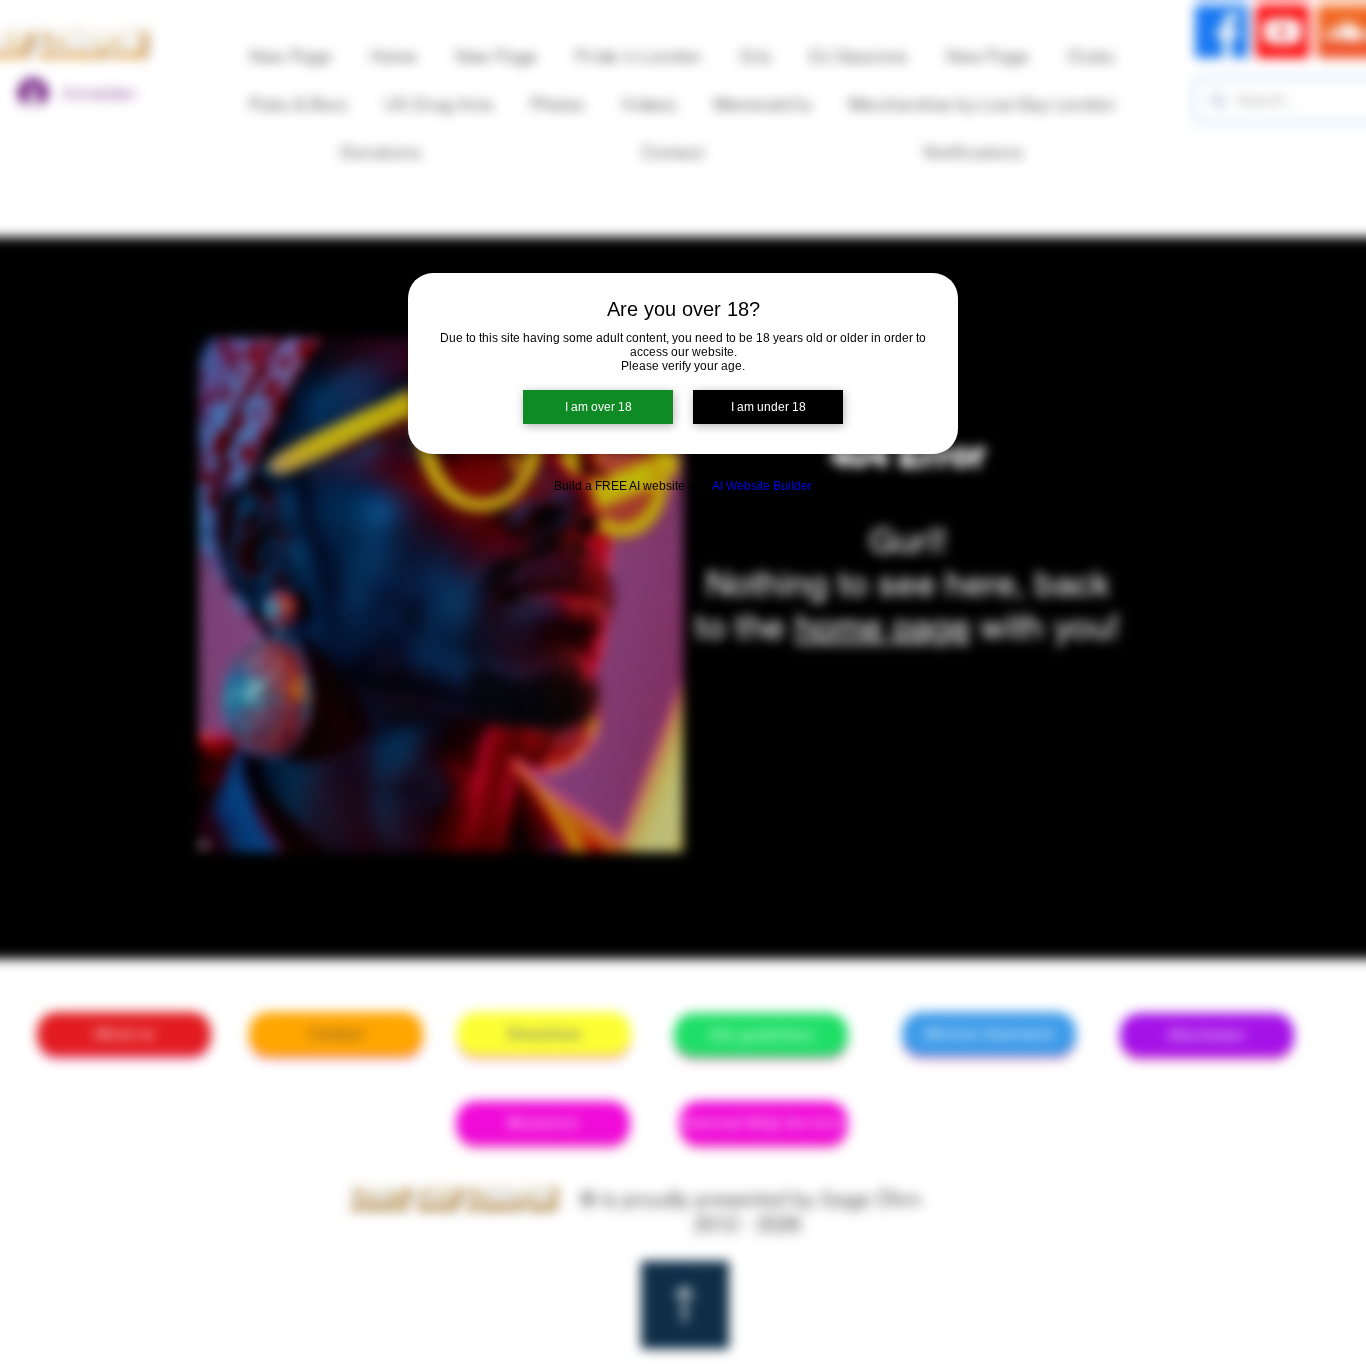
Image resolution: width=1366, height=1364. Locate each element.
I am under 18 (768, 407)
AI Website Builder (762, 486)
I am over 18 (598, 407)
